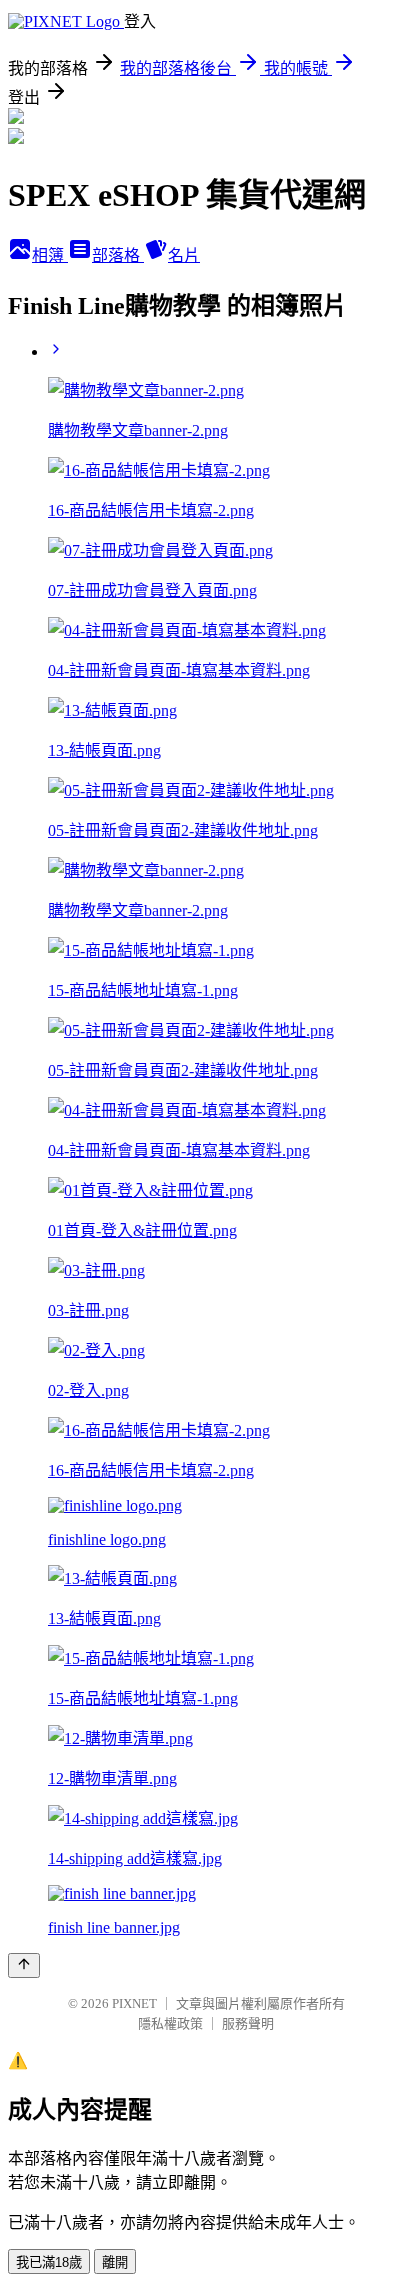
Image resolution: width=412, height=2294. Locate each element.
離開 (115, 2262)
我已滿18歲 (49, 2262)
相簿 (50, 255)
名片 (184, 255)
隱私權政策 (170, 2023)
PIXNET (134, 2003)
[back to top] (24, 1965)
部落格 (118, 255)
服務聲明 (248, 2023)
